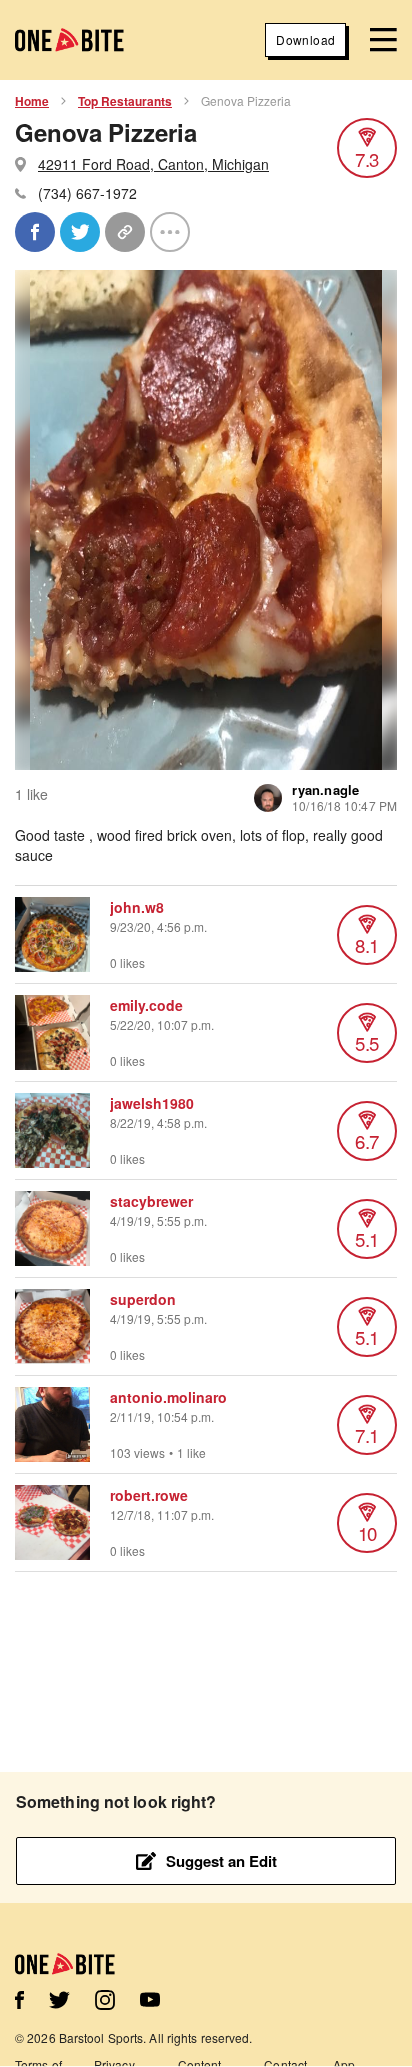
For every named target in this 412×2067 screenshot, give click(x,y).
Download (305, 39)
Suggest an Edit (221, 1861)
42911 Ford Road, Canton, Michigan (153, 164)
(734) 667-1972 (87, 193)
